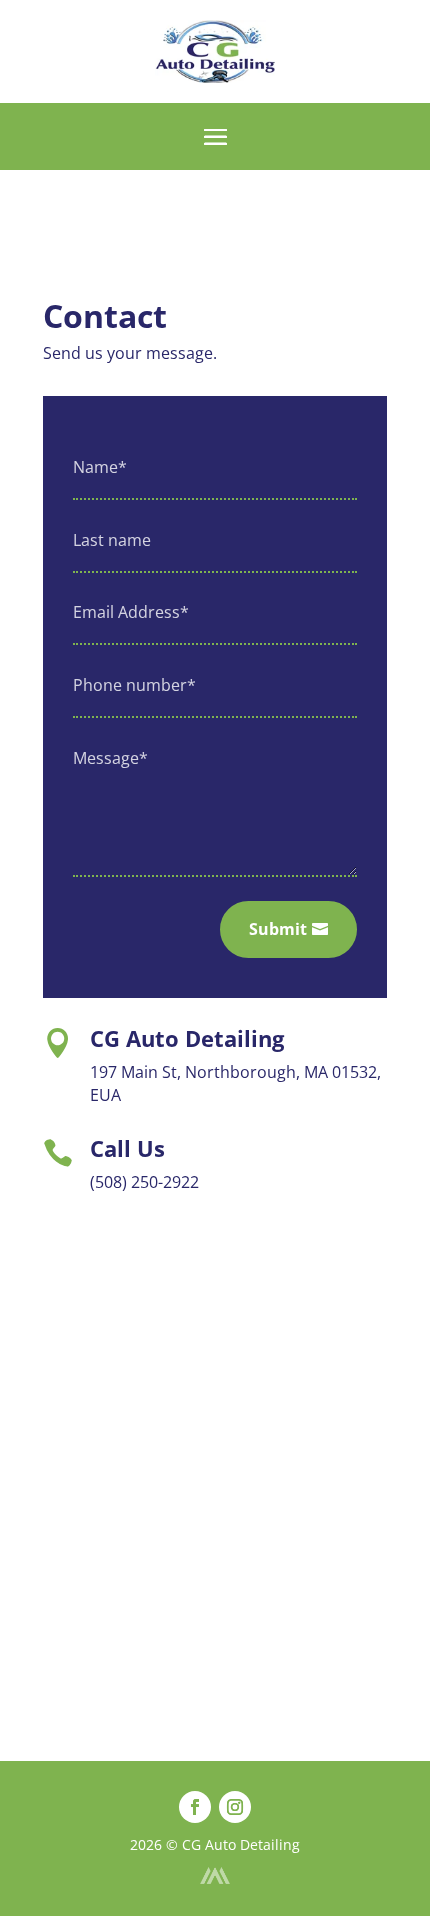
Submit (278, 929)
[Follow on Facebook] (195, 1807)
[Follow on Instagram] (235, 1807)
